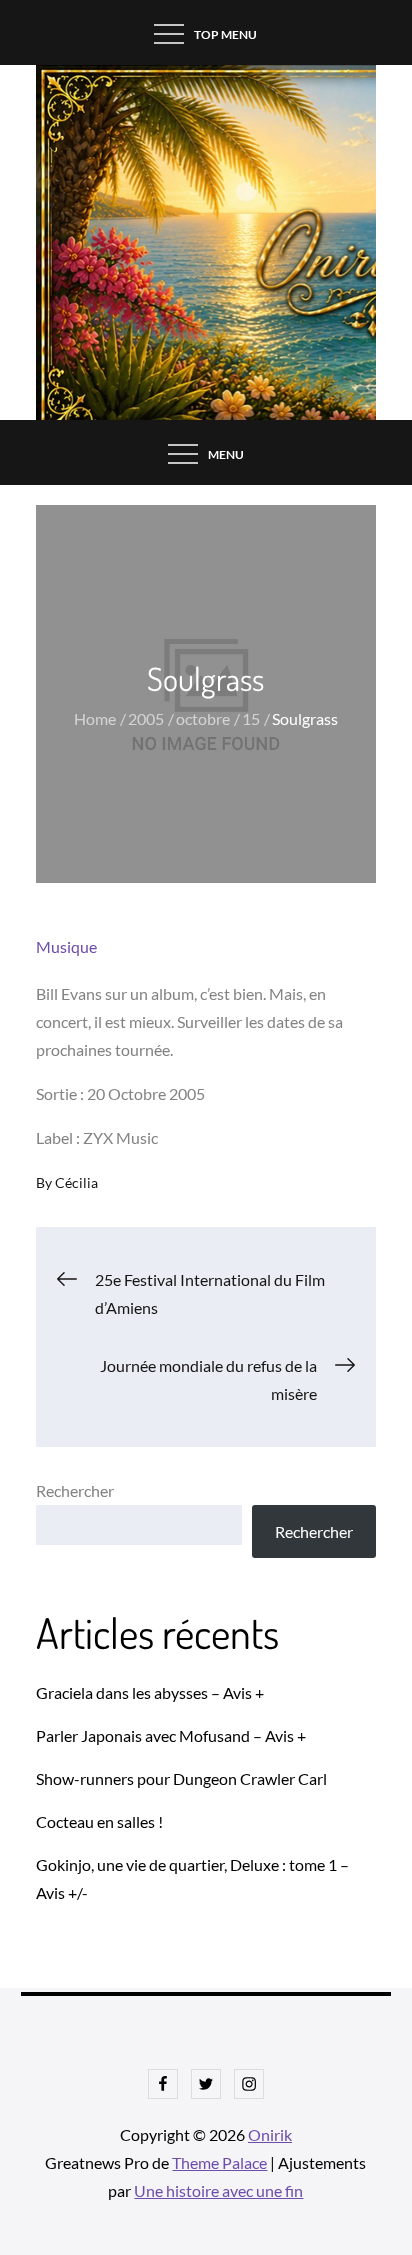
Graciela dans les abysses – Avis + (150, 1692)
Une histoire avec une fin (218, 2190)
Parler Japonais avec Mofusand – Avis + (171, 1735)
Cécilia (76, 1182)
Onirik (270, 2134)
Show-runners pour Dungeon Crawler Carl (181, 1778)
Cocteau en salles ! (99, 1821)
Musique (66, 946)
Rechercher (75, 1490)
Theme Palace (219, 2162)
